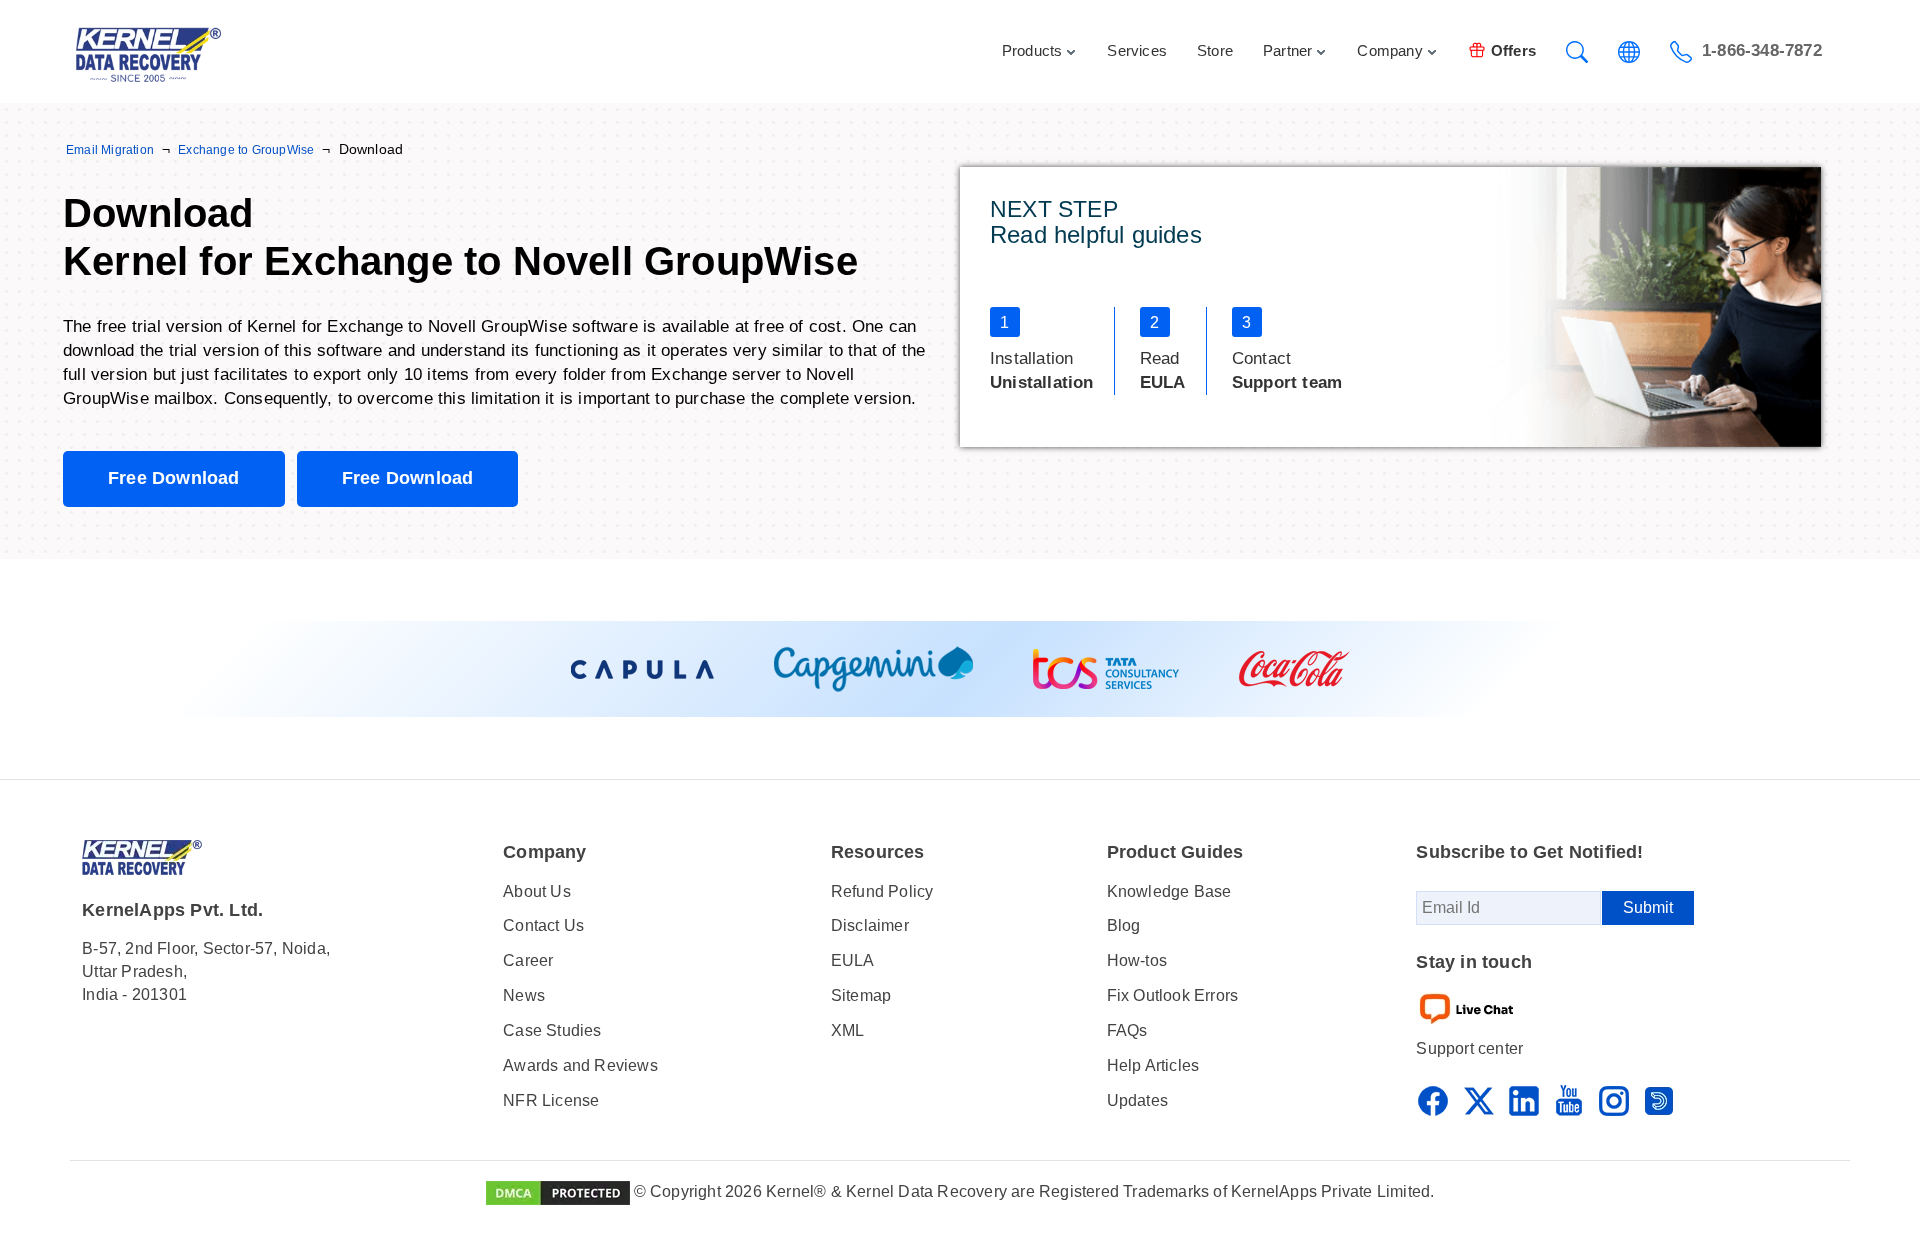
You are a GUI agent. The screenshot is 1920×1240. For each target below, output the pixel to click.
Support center (1469, 1048)
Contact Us (543, 925)
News (524, 995)
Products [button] (1032, 50)
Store (1215, 50)
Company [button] (1389, 50)
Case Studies (552, 1030)
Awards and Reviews (580, 1065)
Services (1137, 50)
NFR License (551, 1100)
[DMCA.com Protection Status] (558, 1191)
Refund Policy (882, 891)
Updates (1137, 1100)
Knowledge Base (1169, 891)
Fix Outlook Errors (1173, 995)
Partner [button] (1287, 50)
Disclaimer (870, 925)
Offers (1513, 50)
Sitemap (861, 995)
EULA (853, 960)
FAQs (1127, 1030)
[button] (1577, 52)
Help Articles (1153, 1065)
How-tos (1137, 960)
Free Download (174, 478)
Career (528, 960)
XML (848, 1030)
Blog (1124, 925)
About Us (537, 891)
